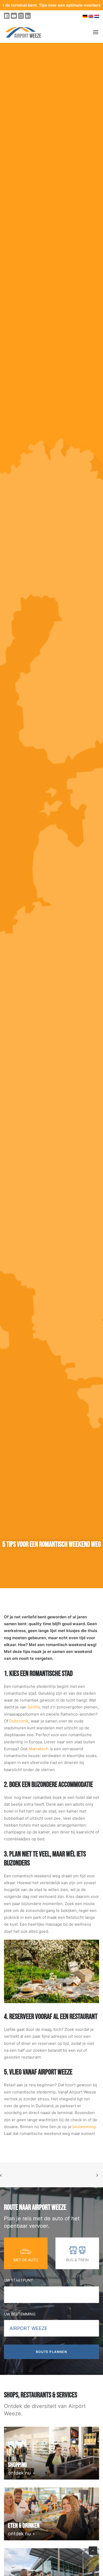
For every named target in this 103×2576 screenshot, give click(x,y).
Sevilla (34, 1707)
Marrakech (39, 1749)
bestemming (84, 2127)
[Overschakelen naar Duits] (85, 16)
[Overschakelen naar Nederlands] (97, 16)
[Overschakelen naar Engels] (91, 16)
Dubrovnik (19, 1721)
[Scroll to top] (93, 2550)
